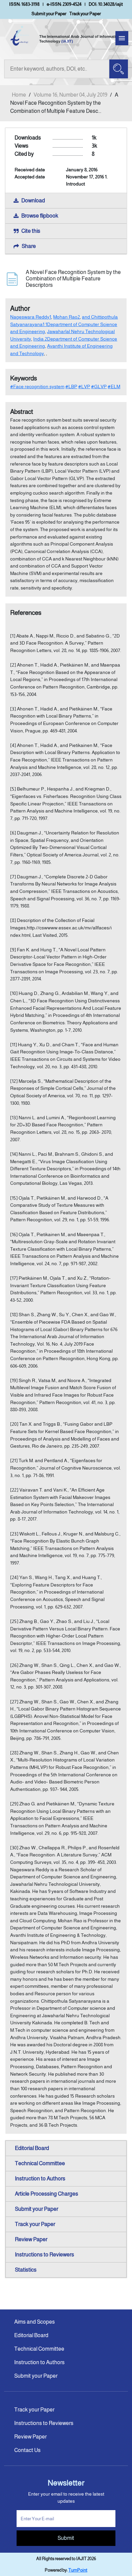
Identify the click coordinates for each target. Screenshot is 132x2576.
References (26, 613)
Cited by (24, 154)
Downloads (28, 138)
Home (19, 95)
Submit (66, 2538)
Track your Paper (85, 14)
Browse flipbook (40, 216)
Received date (30, 170)
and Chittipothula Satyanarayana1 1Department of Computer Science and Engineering (64, 324)
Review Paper (31, 2239)
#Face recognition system (37, 386)
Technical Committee (40, 2163)
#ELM (114, 386)
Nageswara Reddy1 (31, 317)
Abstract (22, 412)
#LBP (71, 386)
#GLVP (99, 386)
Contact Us (27, 2450)
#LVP (84, 386)
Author (20, 308)
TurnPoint (78, 2570)
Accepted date (30, 177)
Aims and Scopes (35, 2322)
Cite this (31, 231)
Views (21, 146)
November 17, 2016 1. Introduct (87, 180)
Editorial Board (32, 2148)
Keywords (24, 378)
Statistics (26, 2270)
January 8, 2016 (82, 170)
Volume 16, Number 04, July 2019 (70, 95)
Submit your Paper (49, 14)
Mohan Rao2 (67, 317)
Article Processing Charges (47, 2194)
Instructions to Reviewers (45, 2255)
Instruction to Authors (40, 2179)
